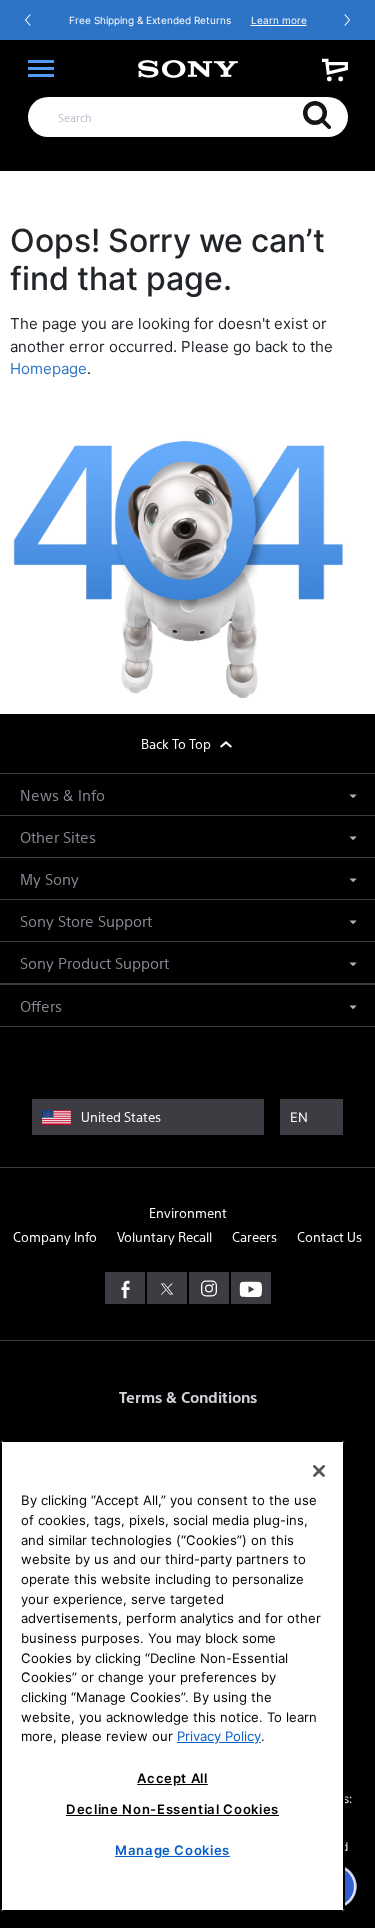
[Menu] (41, 69)
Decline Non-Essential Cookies (172, 1809)
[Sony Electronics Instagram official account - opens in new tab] (209, 1288)
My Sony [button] (49, 878)
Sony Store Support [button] (86, 920)
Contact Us (329, 1236)
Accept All (172, 1778)
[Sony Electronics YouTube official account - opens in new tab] (251, 1288)
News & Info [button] (62, 794)
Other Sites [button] (58, 836)
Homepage (48, 368)
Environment (188, 1212)
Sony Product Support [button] (94, 962)
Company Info (55, 1236)
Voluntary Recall (164, 1236)
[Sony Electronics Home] (188, 69)
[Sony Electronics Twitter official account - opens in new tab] (167, 1288)
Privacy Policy (219, 1736)
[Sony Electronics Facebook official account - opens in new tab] (125, 1288)
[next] (346, 20)
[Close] (319, 1471)
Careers (254, 1236)
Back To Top (177, 743)
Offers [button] (41, 1005)
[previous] (29, 20)
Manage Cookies (172, 1850)
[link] (335, 69)
